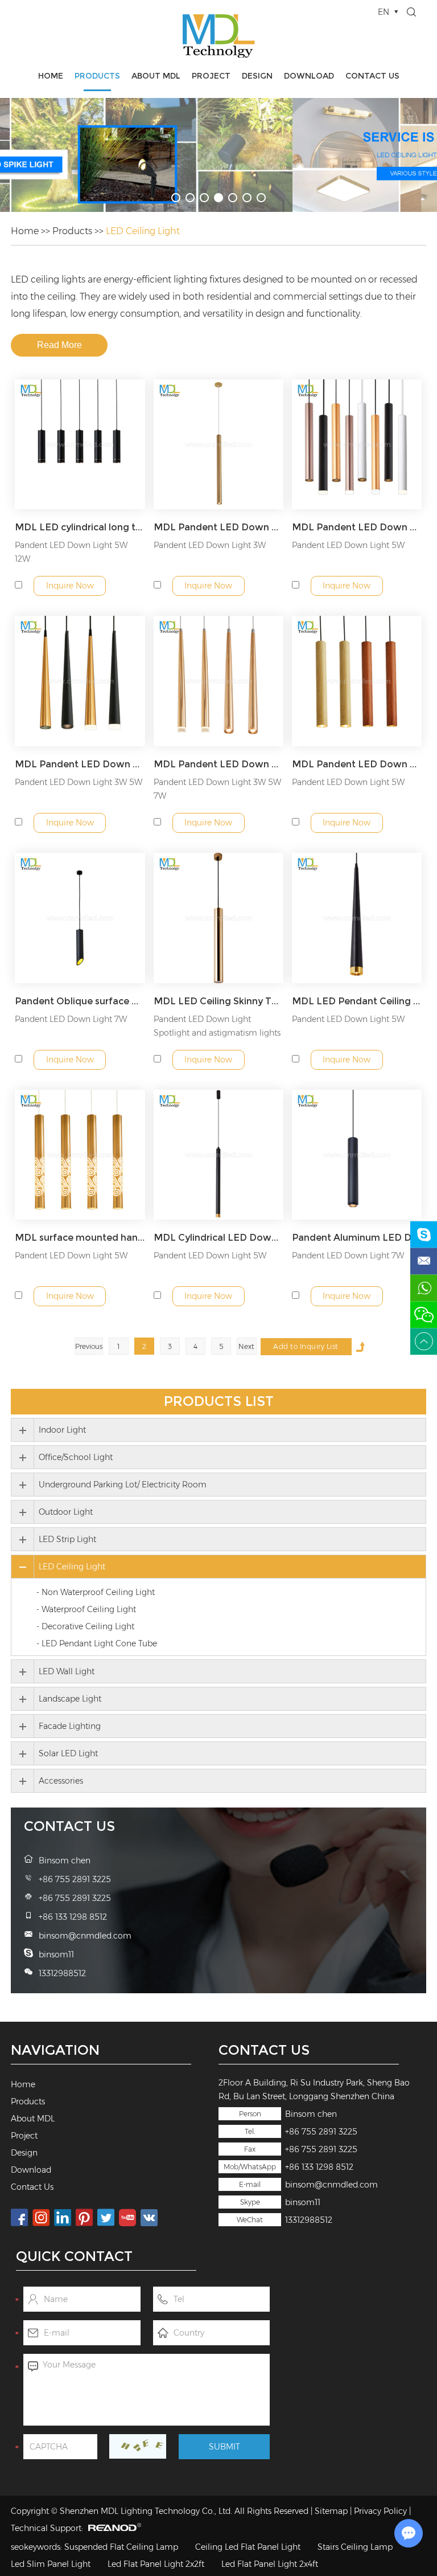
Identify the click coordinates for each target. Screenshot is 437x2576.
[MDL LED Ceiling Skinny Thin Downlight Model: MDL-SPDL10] (219, 918)
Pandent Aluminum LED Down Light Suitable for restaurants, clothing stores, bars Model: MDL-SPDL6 (357, 1238)
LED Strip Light (67, 1539)
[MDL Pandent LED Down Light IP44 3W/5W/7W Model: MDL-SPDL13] (219, 681)
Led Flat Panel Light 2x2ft (156, 2564)
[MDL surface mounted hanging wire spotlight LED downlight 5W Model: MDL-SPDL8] (80, 1155)
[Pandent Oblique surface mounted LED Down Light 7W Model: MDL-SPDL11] (80, 918)
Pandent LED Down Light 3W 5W (79, 782)
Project (211, 76)
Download (309, 76)
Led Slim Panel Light (51, 2564)
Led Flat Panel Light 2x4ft (270, 2564)
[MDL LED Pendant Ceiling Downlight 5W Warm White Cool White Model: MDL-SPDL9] (357, 918)
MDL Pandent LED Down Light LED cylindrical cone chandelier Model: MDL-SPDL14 (80, 764)
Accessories (61, 1781)
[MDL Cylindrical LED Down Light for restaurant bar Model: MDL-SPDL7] (219, 1155)
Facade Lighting (70, 1726)
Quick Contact (74, 2256)
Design (257, 76)
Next (246, 1346)
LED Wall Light (67, 1671)
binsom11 (303, 2202)
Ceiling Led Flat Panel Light (248, 2547)
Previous (89, 1346)
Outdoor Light (66, 1512)
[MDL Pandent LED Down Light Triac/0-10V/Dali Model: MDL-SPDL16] (219, 445)
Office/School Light (76, 1457)
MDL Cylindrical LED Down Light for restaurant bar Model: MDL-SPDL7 (219, 1238)
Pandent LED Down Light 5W (348, 545)
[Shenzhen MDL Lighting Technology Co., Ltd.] (218, 36)
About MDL (156, 76)
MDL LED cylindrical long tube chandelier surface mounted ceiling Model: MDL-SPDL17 (80, 527)
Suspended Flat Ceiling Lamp (121, 2547)
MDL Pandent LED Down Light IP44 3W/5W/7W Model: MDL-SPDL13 (219, 764)
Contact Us (372, 76)
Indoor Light (62, 1430)
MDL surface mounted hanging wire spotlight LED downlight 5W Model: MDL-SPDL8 (80, 1238)
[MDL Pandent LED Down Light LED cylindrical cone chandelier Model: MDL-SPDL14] (80, 681)
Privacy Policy (380, 2511)
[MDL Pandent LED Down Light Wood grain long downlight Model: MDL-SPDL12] (357, 681)
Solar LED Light (68, 1753)
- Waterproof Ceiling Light (86, 1609)
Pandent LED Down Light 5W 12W (71, 552)
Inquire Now (70, 586)
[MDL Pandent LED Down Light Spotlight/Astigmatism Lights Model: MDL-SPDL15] (357, 445)
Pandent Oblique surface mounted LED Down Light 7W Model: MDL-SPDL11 (80, 1001)
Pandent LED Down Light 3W (210, 545)
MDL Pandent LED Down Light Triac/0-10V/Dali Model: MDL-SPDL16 (219, 527)
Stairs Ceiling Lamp (355, 2547)
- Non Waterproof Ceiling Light (96, 1592)
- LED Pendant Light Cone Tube (97, 1643)
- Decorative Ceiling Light (85, 1626)
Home (51, 76)
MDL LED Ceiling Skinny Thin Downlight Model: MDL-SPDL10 (219, 1001)
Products (97, 76)
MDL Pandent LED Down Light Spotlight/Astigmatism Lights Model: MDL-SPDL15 (357, 527)
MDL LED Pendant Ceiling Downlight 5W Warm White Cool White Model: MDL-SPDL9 (357, 1001)
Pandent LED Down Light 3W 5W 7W (217, 789)
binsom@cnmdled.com (331, 2185)
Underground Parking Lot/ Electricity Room (123, 1485)
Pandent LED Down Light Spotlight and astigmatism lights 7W (217, 1033)
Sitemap (331, 2511)
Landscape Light (70, 1699)
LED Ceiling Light (143, 231)
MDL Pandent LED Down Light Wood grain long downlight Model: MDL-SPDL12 (357, 764)
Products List (219, 1401)
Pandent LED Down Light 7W (71, 1019)
